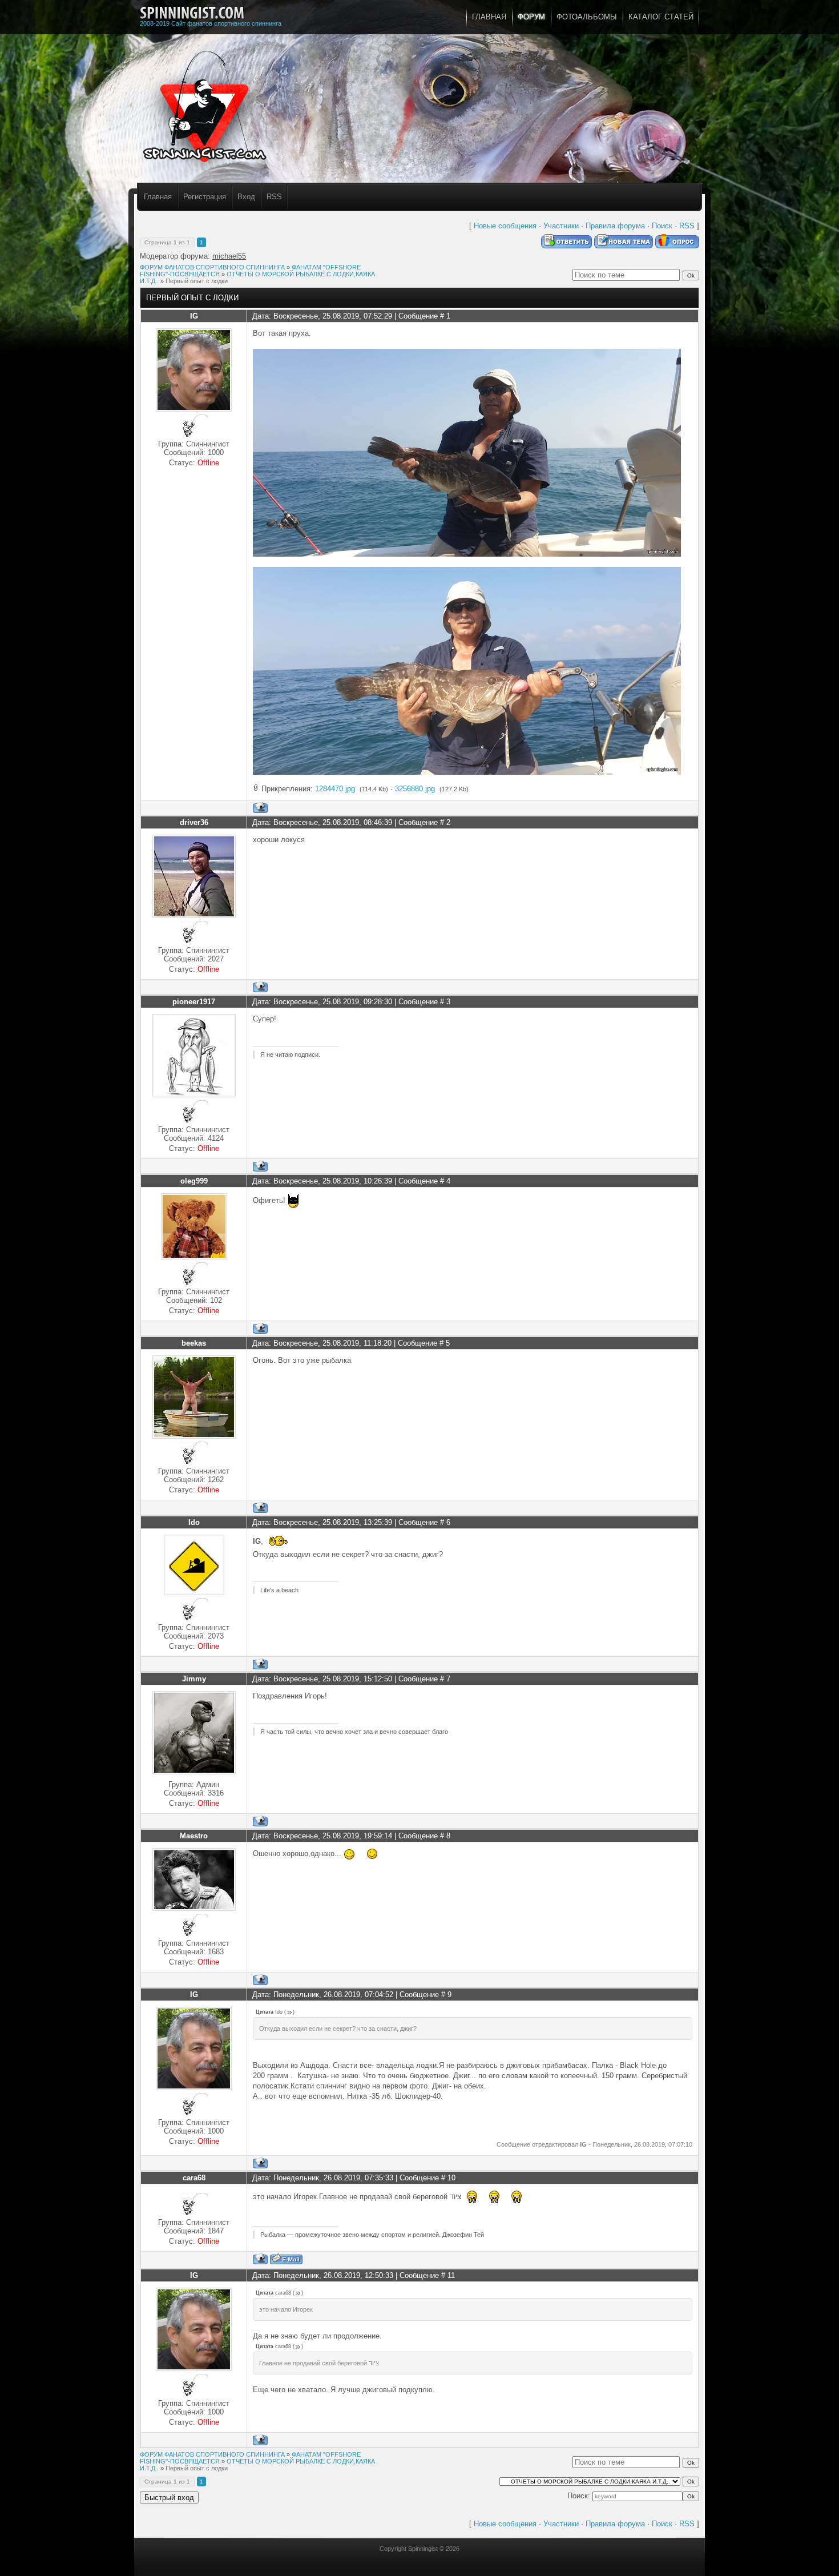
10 (451, 2178)
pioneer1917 (194, 1002)
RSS (274, 197)
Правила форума (615, 226)
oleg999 (194, 1181)
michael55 (229, 256)
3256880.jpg (415, 789)
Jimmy (194, 1679)
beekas (194, 1343)
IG (194, 316)
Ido (194, 1522)
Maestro (194, 1836)
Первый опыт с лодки (197, 281)
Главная (158, 197)
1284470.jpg (335, 789)
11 (451, 2275)
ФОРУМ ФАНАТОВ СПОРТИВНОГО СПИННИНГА (212, 267)
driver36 (194, 822)
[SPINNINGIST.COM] (192, 13)
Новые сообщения (505, 226)
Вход (246, 197)
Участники (561, 226)
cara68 (194, 2178)
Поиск (662, 226)
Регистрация (205, 197)
